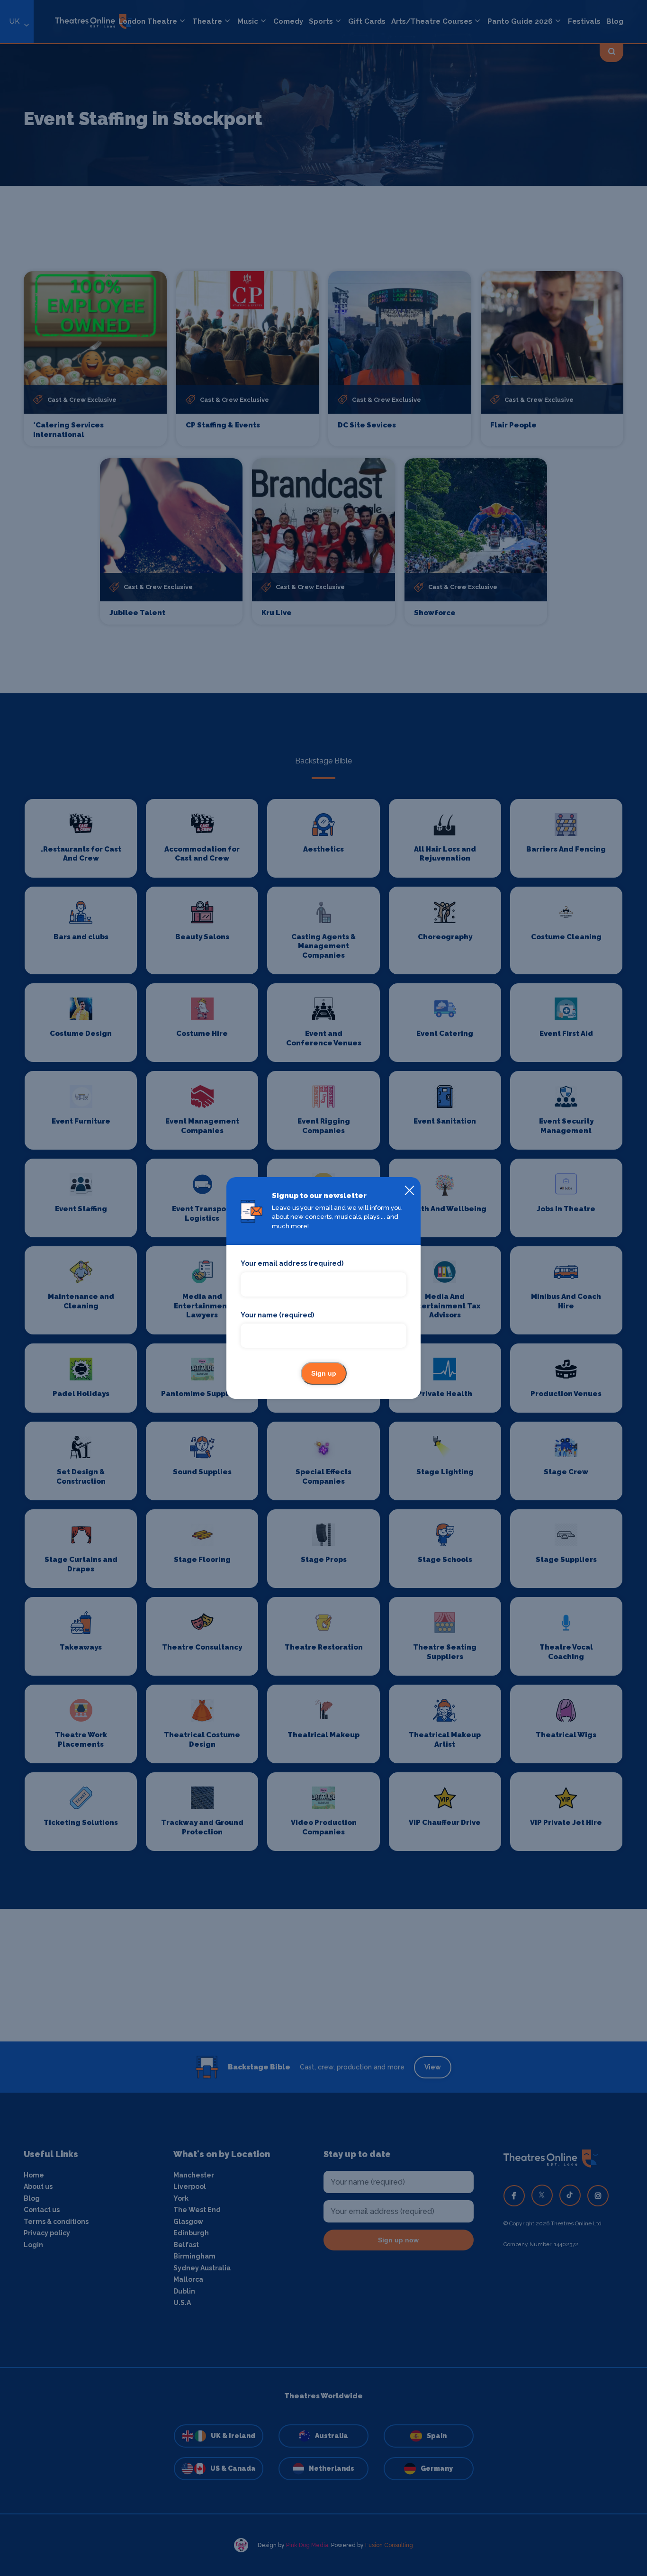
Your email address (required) (292, 1263)
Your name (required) (277, 1315)
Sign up (324, 1373)
